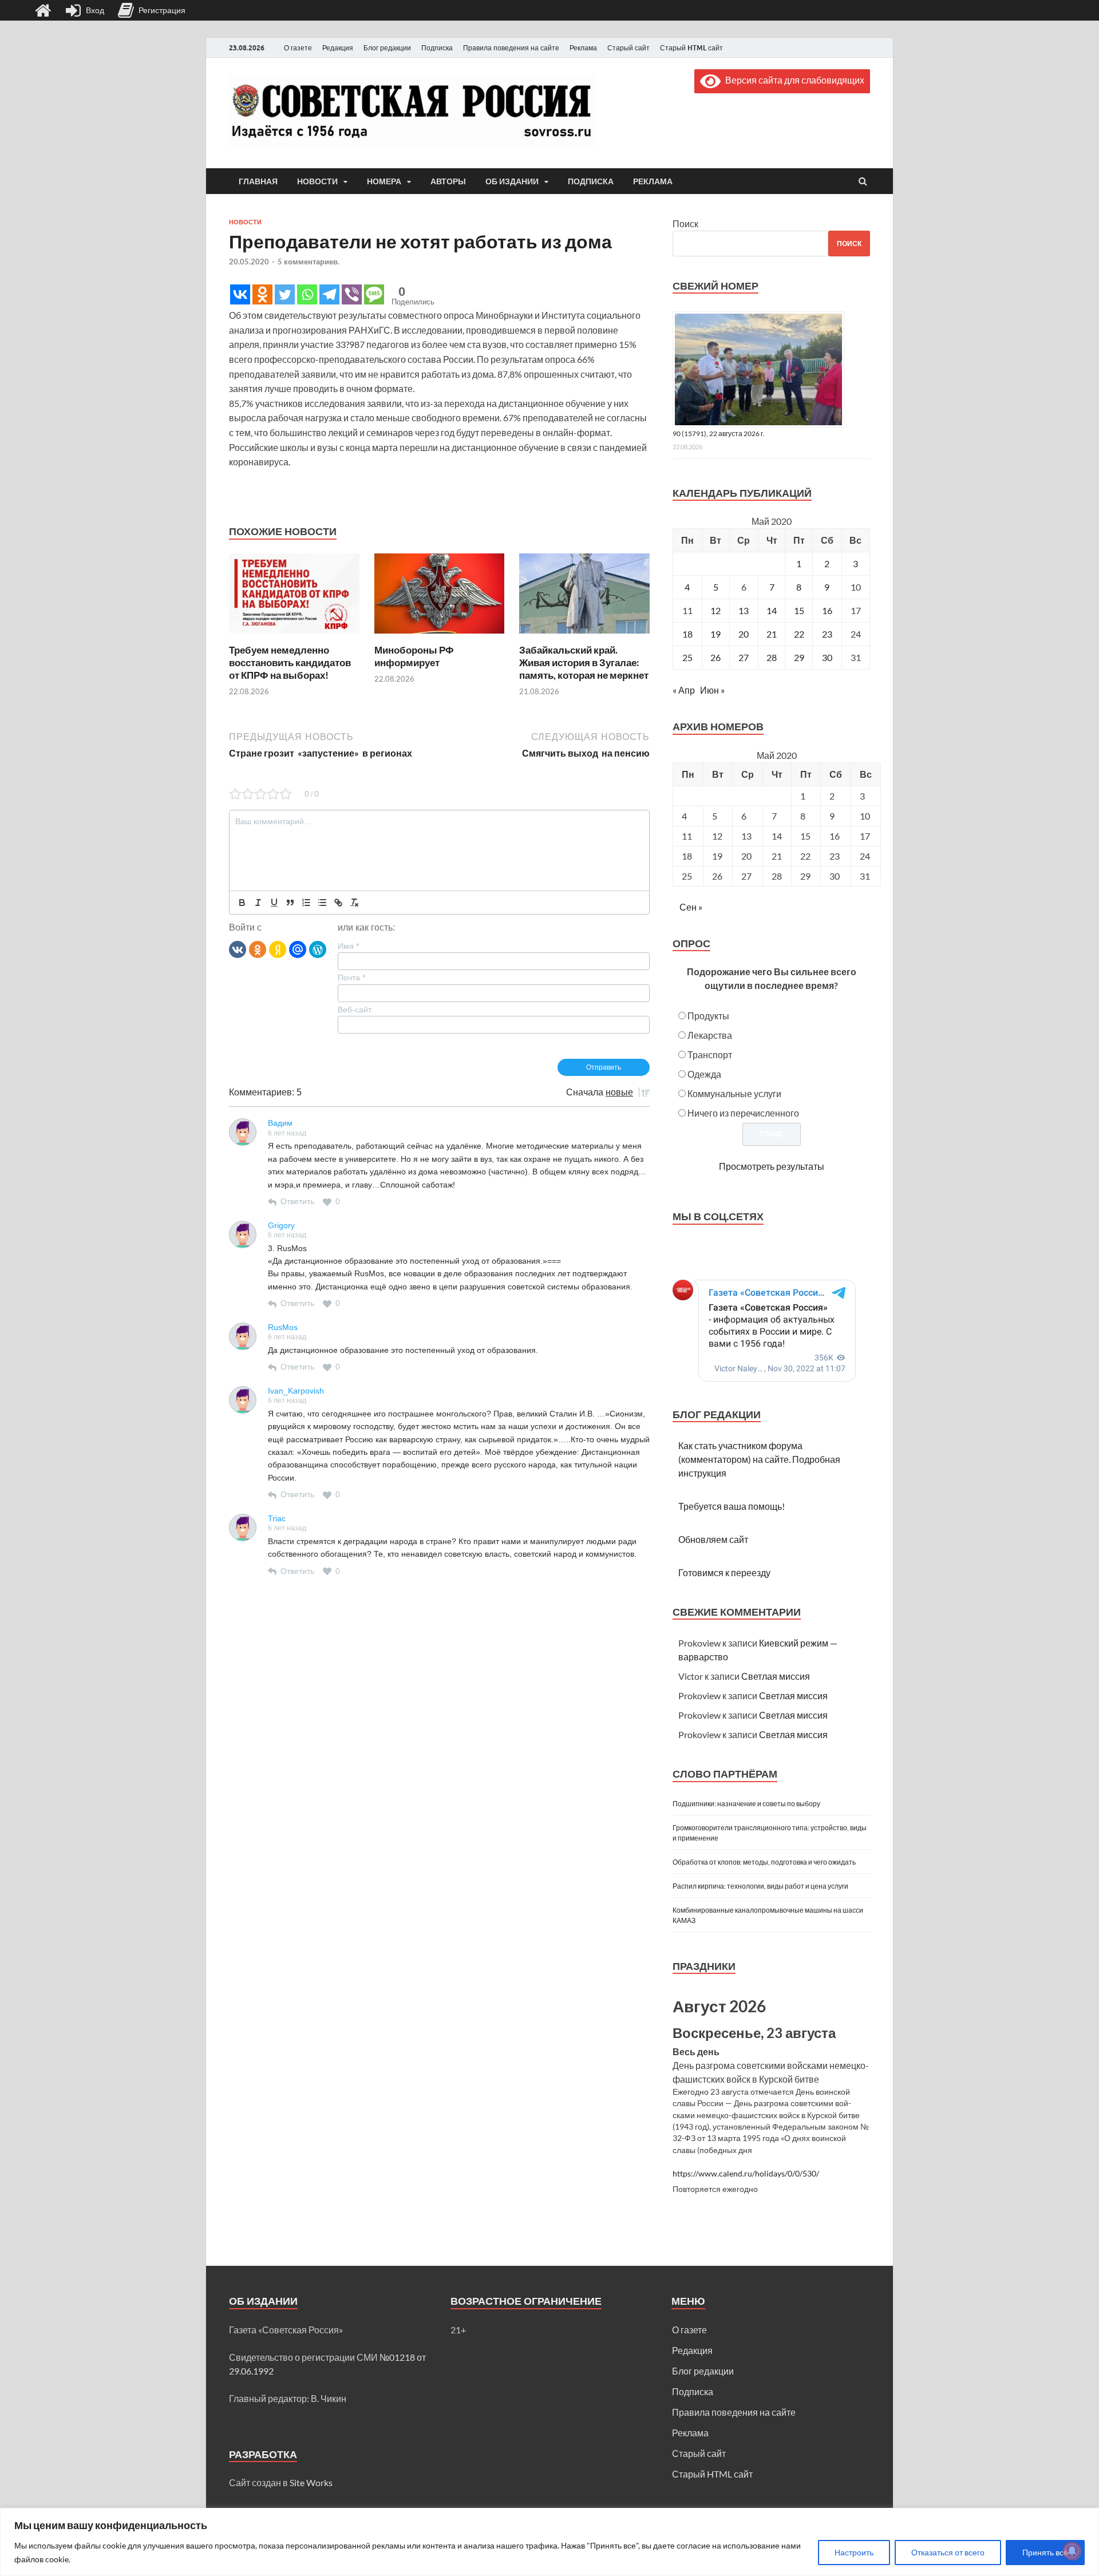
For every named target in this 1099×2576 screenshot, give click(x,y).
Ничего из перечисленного (743, 1113)
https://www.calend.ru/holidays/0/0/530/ (746, 2174)
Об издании (512, 181)
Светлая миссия (776, 1676)
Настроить (854, 2552)
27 (744, 657)
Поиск (685, 223)
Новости (317, 181)
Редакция (338, 48)
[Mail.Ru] (298, 949)
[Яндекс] (278, 949)
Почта (351, 978)
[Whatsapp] (307, 294)
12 (715, 610)
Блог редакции (387, 48)
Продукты (708, 1016)
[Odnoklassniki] (262, 294)
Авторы (448, 181)
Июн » (712, 690)
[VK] (238, 949)
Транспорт (710, 1054)
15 (799, 610)
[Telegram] (329, 294)
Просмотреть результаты (772, 1166)
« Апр (684, 690)
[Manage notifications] (1072, 2551)
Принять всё (1045, 2552)
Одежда (704, 1074)
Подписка (437, 48)
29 (799, 657)
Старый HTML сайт (691, 48)
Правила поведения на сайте (511, 48)
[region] (549, 2542)
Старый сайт (628, 48)
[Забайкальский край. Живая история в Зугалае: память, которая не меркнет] (584, 637)
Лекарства (710, 1035)
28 (772, 657)
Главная (258, 181)
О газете (298, 48)
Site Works (311, 2482)
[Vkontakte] (240, 294)
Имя (348, 946)
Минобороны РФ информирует (414, 656)
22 (799, 634)
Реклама (583, 48)
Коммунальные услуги (734, 1093)
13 (744, 610)
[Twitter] (285, 294)
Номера (384, 181)
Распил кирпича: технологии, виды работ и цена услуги (760, 1886)
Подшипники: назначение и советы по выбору (746, 1804)
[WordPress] (318, 949)
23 (827, 634)
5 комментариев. (309, 262)
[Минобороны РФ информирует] (440, 637)
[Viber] (352, 294)
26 (715, 657)
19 (715, 634)
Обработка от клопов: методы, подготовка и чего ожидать (764, 1862)
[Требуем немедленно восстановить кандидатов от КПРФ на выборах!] (294, 637)
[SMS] (374, 294)
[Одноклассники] (258, 949)
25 (687, 657)
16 (827, 610)
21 (772, 634)
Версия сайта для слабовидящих (792, 80)
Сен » (691, 907)
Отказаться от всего (948, 2552)
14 (772, 610)
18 (687, 634)
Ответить (297, 1201)
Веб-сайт (355, 1010)
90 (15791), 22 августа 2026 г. (719, 434)
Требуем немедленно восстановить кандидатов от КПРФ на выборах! (290, 662)
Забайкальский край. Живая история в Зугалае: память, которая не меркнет (584, 662)
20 (744, 634)
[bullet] (322, 903)
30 (827, 657)
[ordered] (306, 903)
